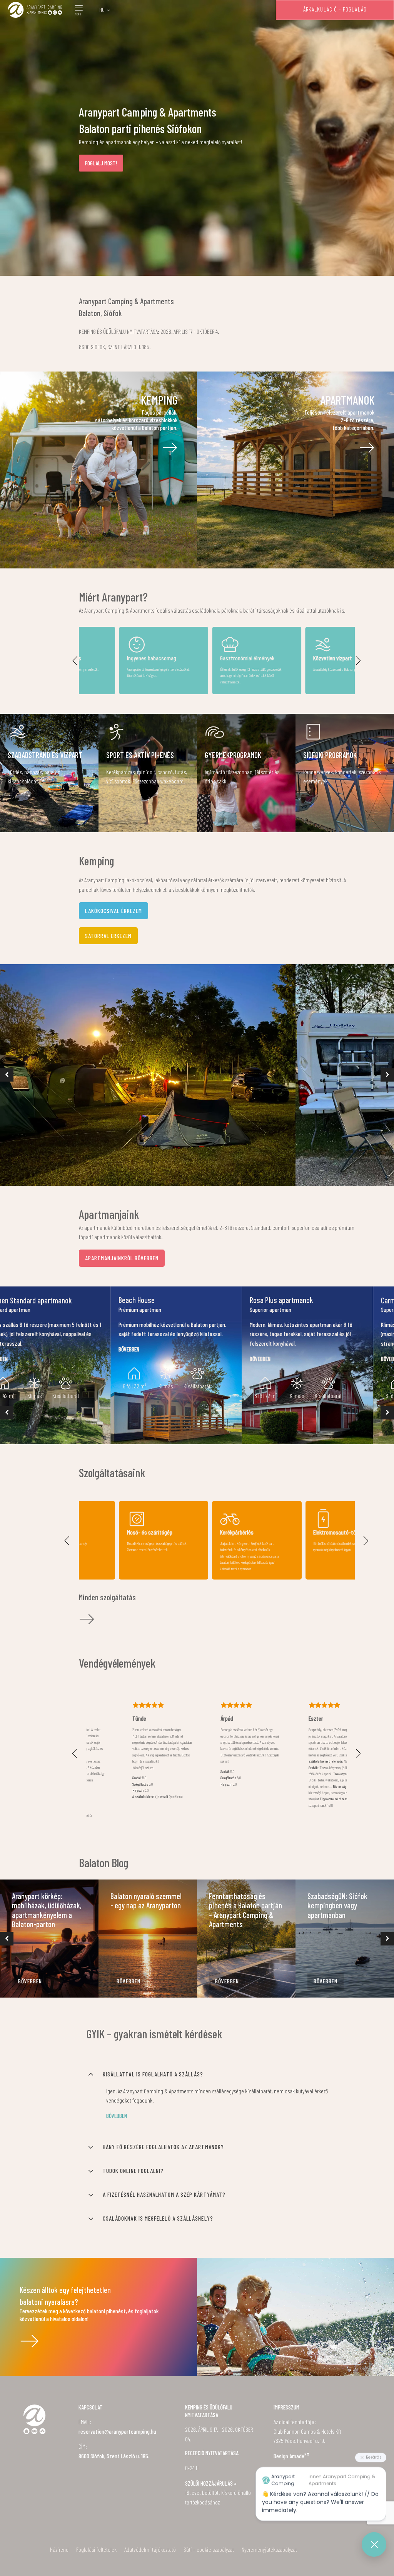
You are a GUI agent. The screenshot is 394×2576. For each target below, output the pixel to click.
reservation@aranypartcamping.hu (117, 2431)
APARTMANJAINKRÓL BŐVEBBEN (122, 1258)
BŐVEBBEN (30, 1981)
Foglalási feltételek (96, 2549)
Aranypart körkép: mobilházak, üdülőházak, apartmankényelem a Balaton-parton (47, 1910)
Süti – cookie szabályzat (209, 2549)
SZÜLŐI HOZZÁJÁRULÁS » (211, 2483)
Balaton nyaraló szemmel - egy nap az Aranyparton (146, 1901)
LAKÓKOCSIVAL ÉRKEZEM (114, 911)
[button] (75, 661)
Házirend (59, 2549)
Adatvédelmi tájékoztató (150, 2549)
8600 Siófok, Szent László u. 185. (114, 2456)
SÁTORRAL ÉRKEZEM (108, 936)
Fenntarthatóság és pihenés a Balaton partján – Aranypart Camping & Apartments (245, 1910)
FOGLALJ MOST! (101, 163)
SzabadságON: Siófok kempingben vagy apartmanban (337, 1905)
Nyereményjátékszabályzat (269, 2549)
